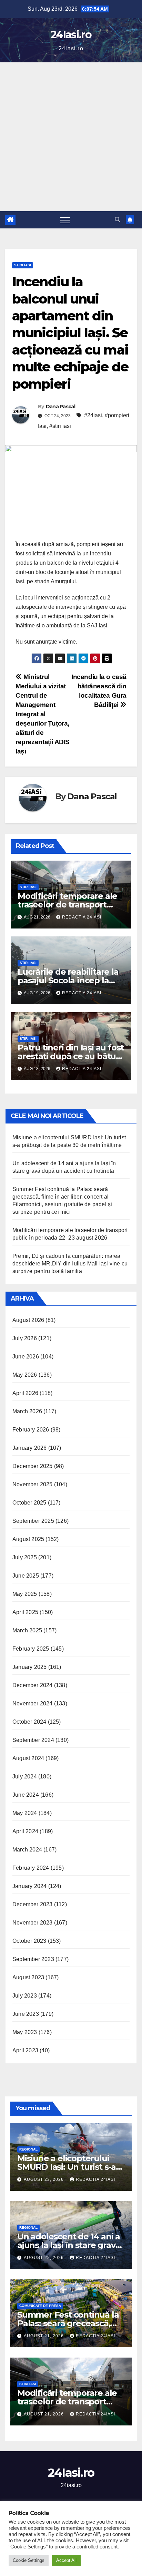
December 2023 (33, 1904)
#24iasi (93, 415)
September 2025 (33, 1521)
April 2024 (25, 1831)
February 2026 (31, 1430)
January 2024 (29, 1886)
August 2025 (28, 1539)
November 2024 (33, 1703)
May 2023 (25, 2032)
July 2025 (25, 1557)
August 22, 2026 (44, 2258)
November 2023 (33, 1923)
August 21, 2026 (44, 2336)
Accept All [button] (66, 2560)
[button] (118, 220)
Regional (28, 2149)
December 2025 (33, 1466)
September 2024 (33, 1740)
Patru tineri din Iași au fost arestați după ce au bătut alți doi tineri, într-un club (71, 1056)
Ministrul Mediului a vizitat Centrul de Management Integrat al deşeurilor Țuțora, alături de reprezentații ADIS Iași (43, 714)
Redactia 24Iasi (82, 917)
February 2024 (31, 1868)
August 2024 (28, 1758)
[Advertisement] (71, 137)
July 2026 (25, 1338)
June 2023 (26, 2014)
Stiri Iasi (23, 265)
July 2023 (25, 1996)
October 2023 (29, 1941)
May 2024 (25, 1813)
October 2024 (29, 1722)
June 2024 (26, 1795)
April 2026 (25, 1393)
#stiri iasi (60, 426)
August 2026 (28, 1320)
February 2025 (31, 1649)
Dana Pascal (60, 407)
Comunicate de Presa (40, 2306)
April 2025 (25, 1612)
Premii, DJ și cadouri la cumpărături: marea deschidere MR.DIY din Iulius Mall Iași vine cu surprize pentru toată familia (70, 1264)
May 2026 (25, 1375)
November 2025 (33, 1484)
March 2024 (27, 1850)
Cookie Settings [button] (29, 2560)
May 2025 (25, 1594)
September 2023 (33, 1959)
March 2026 (27, 1411)
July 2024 (25, 1777)
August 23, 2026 (44, 2179)
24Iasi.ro (71, 35)
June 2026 (26, 1357)
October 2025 (29, 1503)
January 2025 (29, 1667)
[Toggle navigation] (65, 220)
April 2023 (25, 2050)
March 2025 (27, 1630)
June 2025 (26, 1576)
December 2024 (33, 1685)
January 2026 (29, 1448)
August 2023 (28, 1977)
